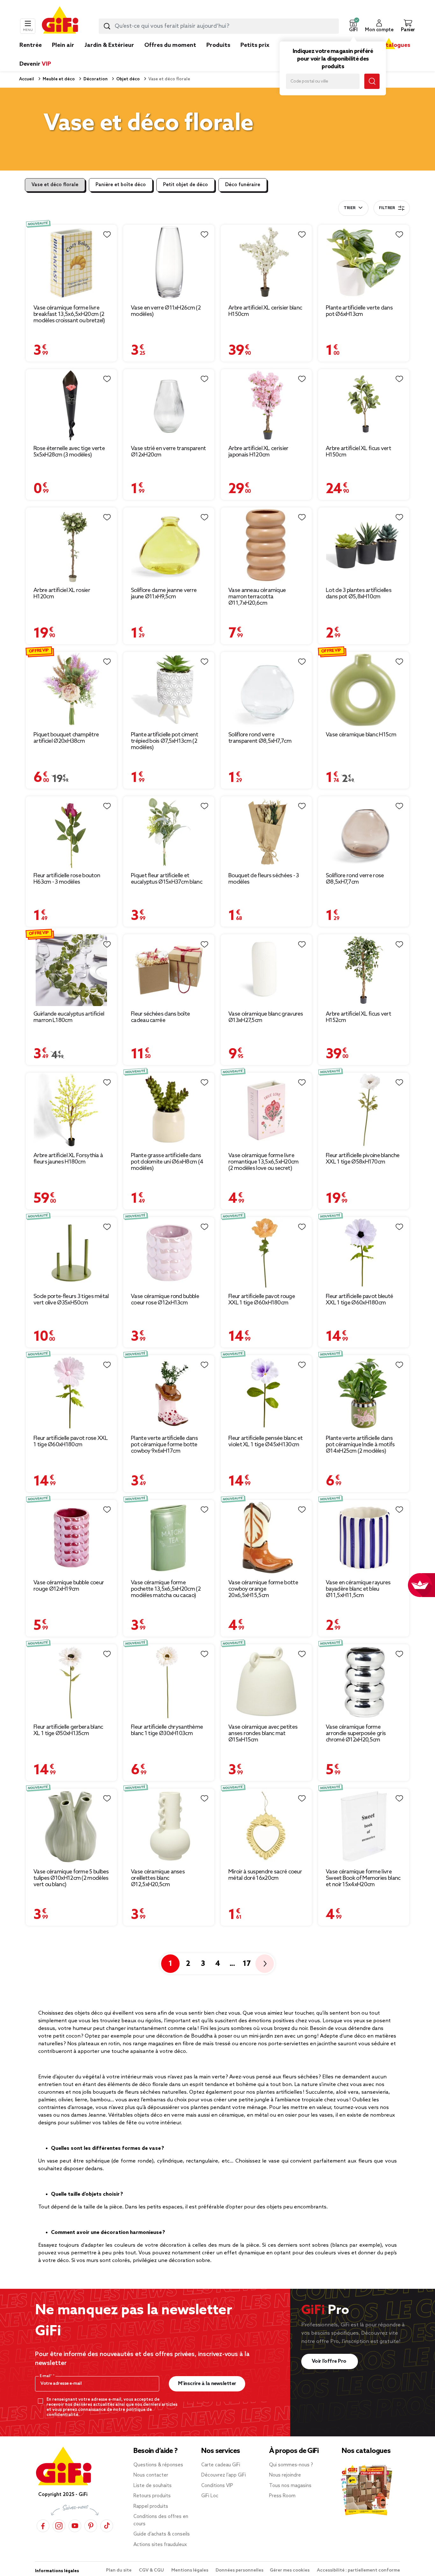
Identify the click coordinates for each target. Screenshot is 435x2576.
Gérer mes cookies (290, 2570)
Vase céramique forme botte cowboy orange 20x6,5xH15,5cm (263, 1589)
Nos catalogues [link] (389, 45)
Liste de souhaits (153, 2486)
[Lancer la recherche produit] (107, 26)
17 (247, 1964)
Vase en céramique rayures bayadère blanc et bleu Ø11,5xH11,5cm (358, 1589)
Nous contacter (151, 2475)
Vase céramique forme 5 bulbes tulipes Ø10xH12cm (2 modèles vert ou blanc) (71, 1878)
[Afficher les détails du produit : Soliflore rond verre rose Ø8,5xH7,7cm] (364, 832)
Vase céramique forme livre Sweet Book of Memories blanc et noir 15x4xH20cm (363, 1878)
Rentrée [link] (31, 45)
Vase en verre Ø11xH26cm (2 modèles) (166, 311)
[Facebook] (43, 2525)
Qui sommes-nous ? (291, 2465)
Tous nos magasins (290, 2486)
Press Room (282, 2496)
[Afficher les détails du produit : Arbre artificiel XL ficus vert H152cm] (364, 970)
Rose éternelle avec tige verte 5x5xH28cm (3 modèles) (69, 452)
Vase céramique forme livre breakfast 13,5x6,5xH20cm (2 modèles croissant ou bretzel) (69, 314)
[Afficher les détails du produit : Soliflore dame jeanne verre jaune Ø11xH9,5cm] (169, 545)
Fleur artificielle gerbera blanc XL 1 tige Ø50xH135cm (68, 1730)
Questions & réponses (158, 2465)
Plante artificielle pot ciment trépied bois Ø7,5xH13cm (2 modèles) (164, 741)
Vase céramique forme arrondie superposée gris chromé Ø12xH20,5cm (356, 1733)
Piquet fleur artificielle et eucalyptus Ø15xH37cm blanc (167, 879)
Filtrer (387, 208)
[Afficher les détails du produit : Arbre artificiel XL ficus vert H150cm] (364, 405)
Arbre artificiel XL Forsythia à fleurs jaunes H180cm (68, 1159)
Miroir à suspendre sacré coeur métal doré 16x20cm (265, 1875)
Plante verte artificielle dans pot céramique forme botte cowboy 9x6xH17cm (164, 1445)
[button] (353, 26)
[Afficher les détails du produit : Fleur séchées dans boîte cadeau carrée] (169, 970)
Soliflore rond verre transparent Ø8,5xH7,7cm (260, 738)
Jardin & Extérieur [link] (109, 45)
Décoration (95, 79)
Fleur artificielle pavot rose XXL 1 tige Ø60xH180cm (71, 1441)
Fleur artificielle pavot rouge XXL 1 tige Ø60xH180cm (262, 1300)
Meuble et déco (58, 79)
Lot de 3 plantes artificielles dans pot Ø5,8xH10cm (359, 594)
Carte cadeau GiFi (221, 2465)
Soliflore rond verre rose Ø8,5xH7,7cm (355, 879)
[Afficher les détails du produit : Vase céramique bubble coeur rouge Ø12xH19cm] (71, 1537)
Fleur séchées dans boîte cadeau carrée (160, 1017)
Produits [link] (218, 45)
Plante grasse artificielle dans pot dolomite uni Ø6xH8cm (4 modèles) (167, 1162)
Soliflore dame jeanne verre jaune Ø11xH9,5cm (164, 594)
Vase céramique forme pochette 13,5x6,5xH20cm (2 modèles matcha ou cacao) (166, 1589)
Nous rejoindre (285, 2475)
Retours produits (152, 2496)
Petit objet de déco (185, 185)
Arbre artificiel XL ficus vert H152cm (358, 1017)
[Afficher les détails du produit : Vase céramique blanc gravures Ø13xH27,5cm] (266, 970)
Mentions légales (190, 2570)
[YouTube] (75, 2525)
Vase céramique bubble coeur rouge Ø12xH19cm (69, 1586)
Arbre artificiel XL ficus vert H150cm (358, 452)
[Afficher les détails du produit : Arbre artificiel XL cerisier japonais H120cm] (266, 405)
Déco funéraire (243, 185)
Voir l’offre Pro (330, 2361)
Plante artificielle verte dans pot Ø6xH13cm (359, 311)
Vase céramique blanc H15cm (361, 735)
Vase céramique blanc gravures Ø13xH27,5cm (266, 1017)
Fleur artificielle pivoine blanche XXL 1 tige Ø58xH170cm (363, 1159)
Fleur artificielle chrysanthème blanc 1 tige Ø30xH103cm (167, 1730)
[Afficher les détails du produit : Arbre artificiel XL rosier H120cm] (71, 545)
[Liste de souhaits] (107, 235)
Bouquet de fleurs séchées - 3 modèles (264, 879)
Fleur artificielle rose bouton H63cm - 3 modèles (67, 879)
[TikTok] (107, 2525)
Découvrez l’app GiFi (224, 2475)
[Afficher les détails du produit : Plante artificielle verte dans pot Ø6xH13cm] (364, 262)
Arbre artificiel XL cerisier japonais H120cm (258, 452)
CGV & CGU (152, 2570)
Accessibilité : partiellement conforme (358, 2570)
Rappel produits (151, 2507)
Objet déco (128, 79)
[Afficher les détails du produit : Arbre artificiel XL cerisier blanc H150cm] (266, 262)
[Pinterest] (91, 2525)
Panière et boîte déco (121, 185)
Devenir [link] (35, 64)
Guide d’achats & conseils (162, 2534)
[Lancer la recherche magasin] (372, 81)
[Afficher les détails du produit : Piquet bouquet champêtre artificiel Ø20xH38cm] (71, 690)
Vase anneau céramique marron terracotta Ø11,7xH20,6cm (257, 597)
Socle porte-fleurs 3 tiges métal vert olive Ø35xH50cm (71, 1300)
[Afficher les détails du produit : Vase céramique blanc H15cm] (364, 690)
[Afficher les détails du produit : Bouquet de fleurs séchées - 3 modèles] (266, 832)
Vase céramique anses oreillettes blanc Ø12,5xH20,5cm (158, 1878)
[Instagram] (59, 2525)
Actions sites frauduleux (160, 2545)
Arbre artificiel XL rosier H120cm (62, 594)
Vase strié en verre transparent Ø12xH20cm (168, 452)
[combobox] (219, 26)
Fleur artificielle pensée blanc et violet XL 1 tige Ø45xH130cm (265, 1441)
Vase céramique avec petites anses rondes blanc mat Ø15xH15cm (263, 1733)
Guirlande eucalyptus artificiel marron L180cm (69, 1017)
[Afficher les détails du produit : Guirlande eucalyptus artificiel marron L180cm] (71, 970)
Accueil (27, 79)
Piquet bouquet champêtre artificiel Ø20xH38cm (66, 738)
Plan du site (119, 2570)
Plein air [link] (63, 45)
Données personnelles (239, 2570)
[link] (218, 55)
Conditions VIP (217, 2486)
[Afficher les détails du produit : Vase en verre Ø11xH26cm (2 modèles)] (169, 262)
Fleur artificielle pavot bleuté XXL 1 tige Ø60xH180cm (359, 1300)
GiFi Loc (210, 2496)
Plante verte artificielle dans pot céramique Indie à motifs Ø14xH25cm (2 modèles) (360, 1445)
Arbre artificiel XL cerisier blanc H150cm (265, 311)
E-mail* (46, 2376)
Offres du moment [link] (170, 45)
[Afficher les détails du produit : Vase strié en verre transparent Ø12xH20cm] (169, 405)
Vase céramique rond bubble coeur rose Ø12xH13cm (165, 1300)
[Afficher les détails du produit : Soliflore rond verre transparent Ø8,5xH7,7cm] (266, 690)
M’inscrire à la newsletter (207, 2384)
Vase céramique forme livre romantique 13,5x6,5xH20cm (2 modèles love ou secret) (264, 1162)
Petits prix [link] (255, 45)
